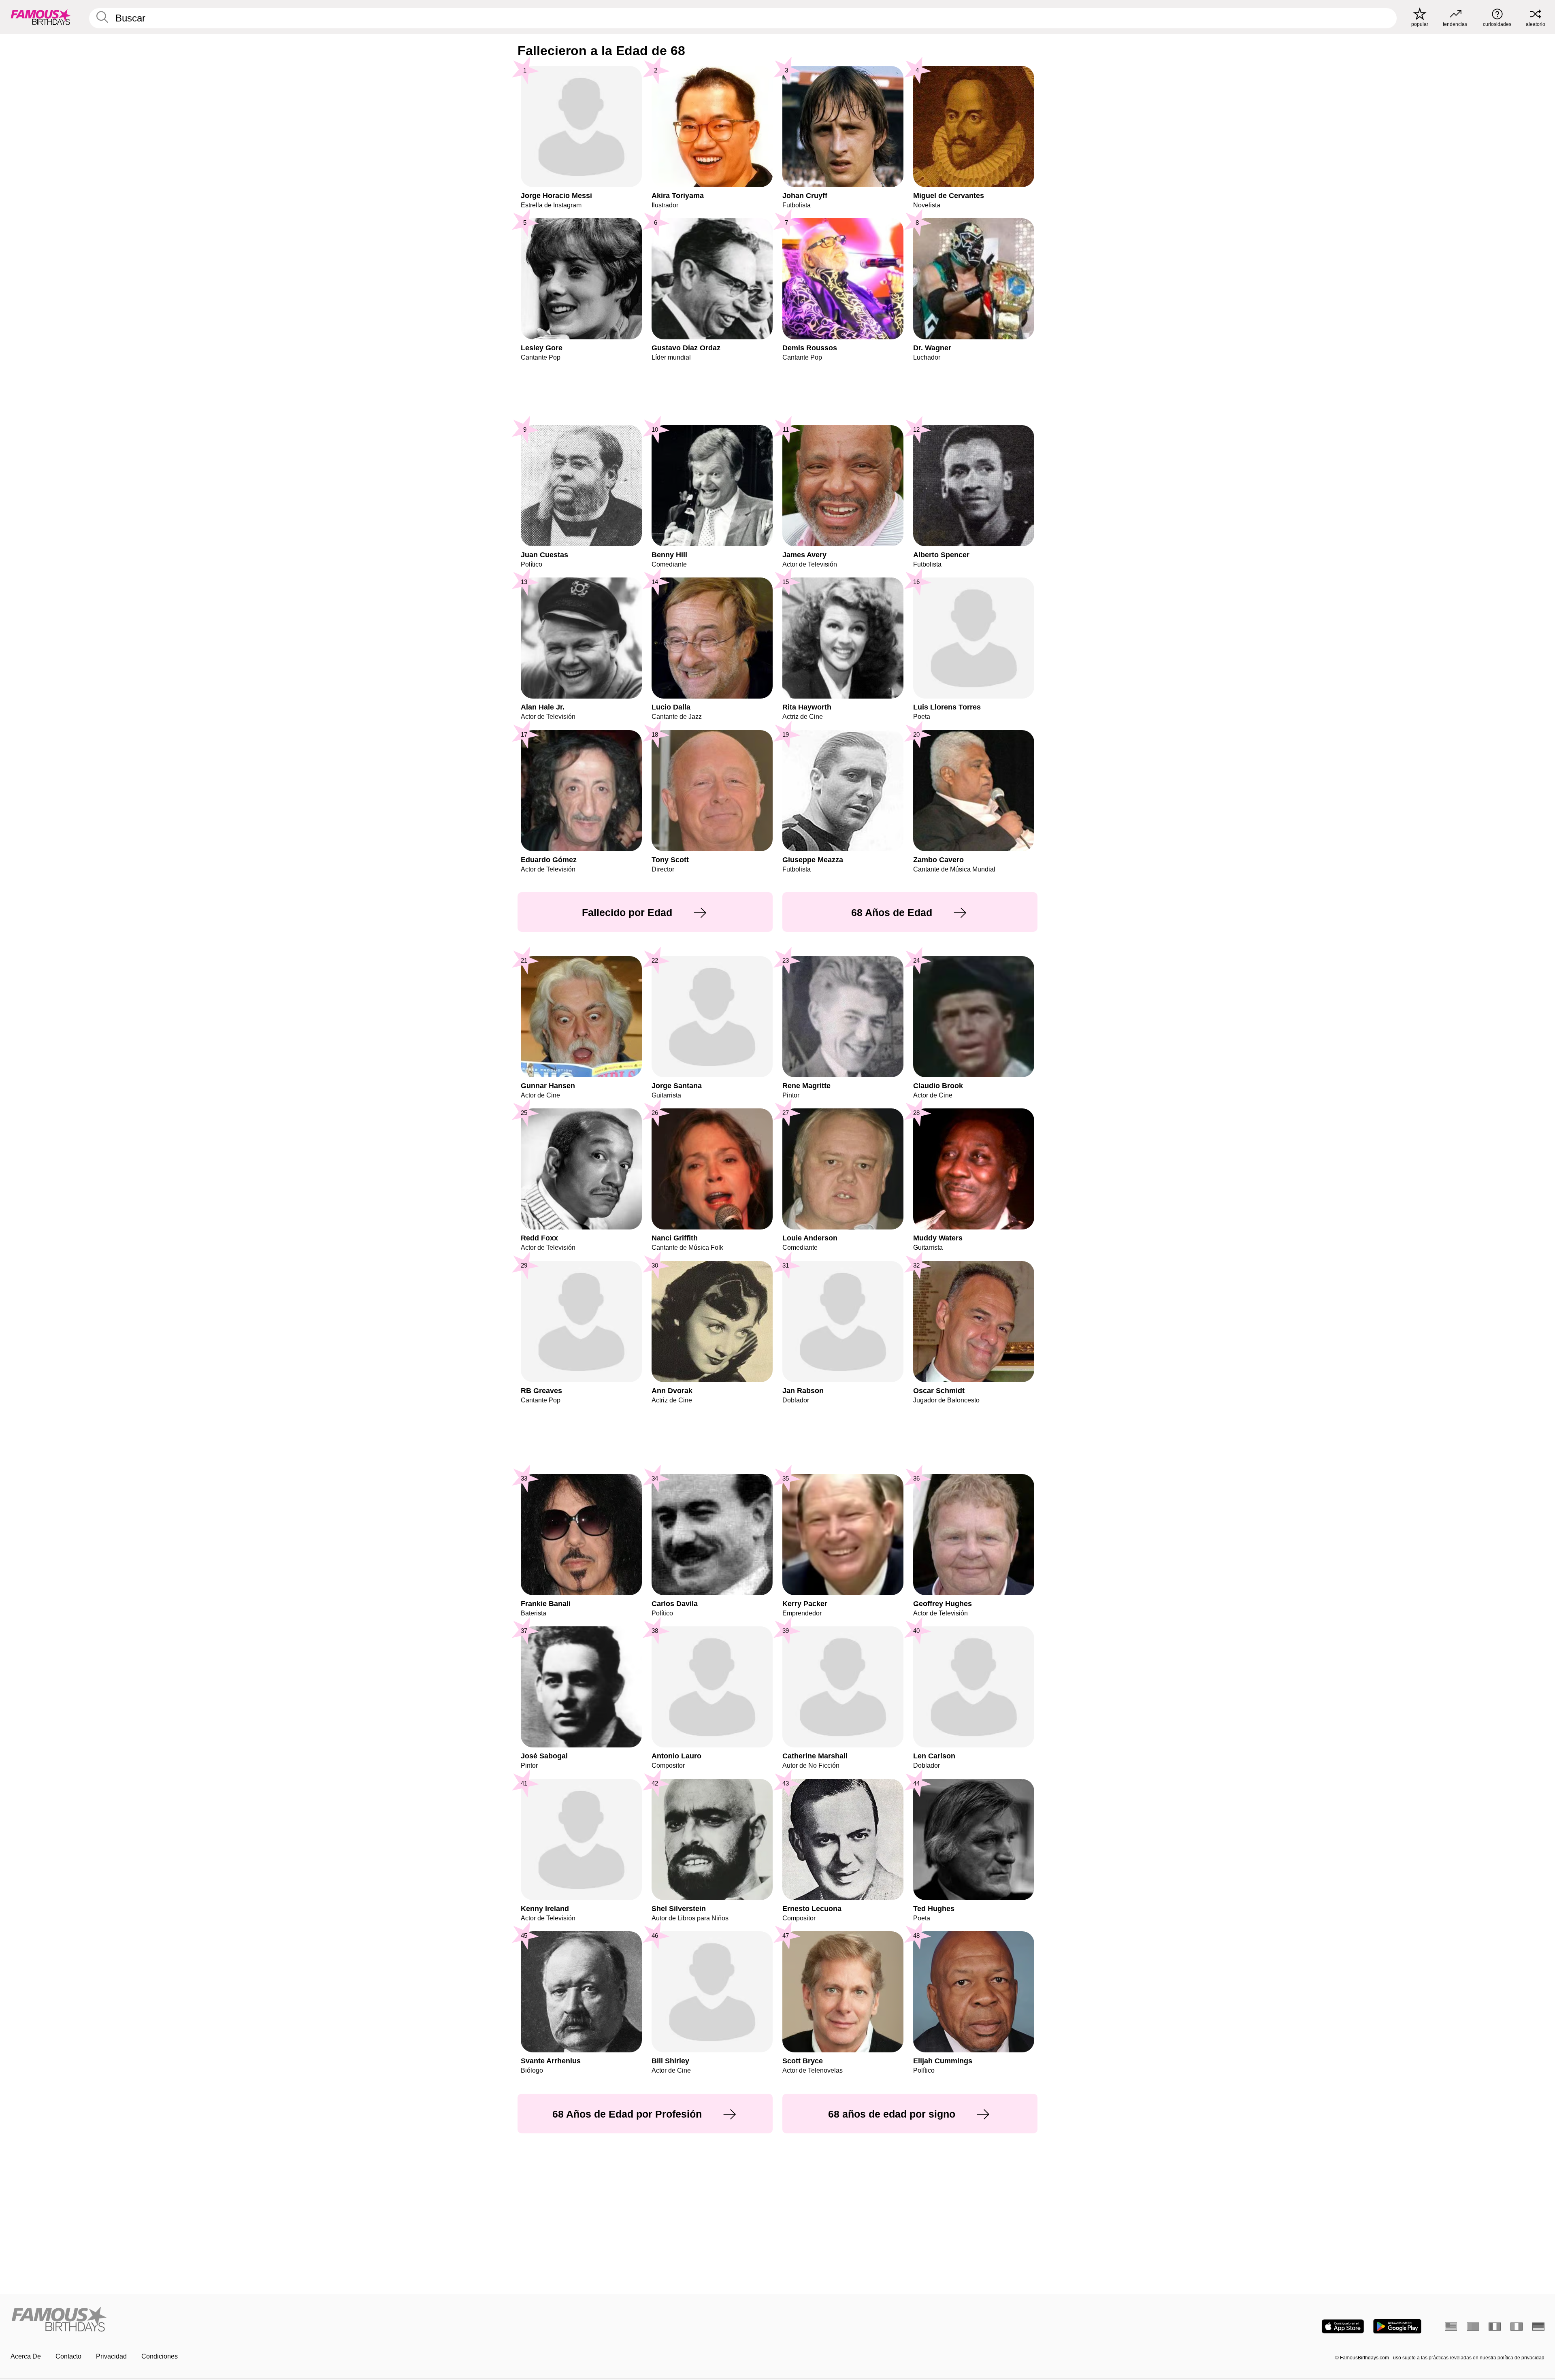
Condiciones (160, 2356)
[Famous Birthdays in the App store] (1343, 2326)
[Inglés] (1451, 2327)
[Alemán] (1538, 2327)
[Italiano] (1517, 2327)
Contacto (68, 2356)
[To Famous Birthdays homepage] (41, 17)
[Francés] (1495, 2327)
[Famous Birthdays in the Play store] (1397, 2326)
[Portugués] (1473, 2327)
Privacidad (111, 2356)
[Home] (392, 2320)
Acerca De (26, 2356)
